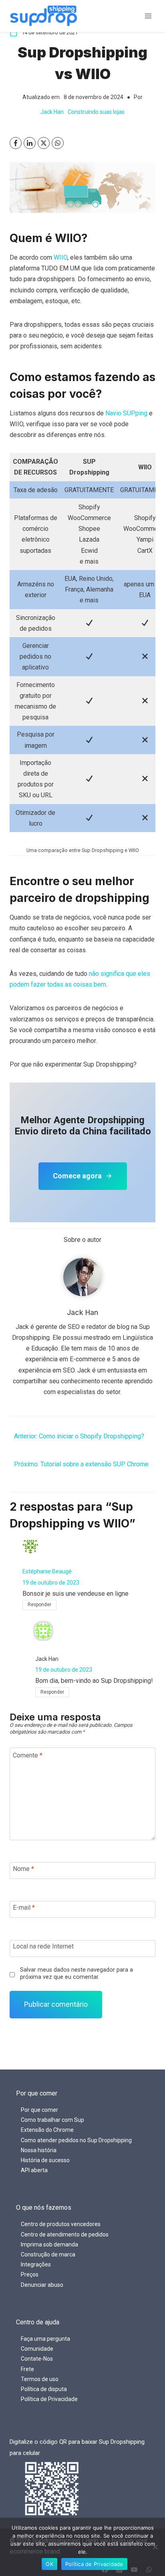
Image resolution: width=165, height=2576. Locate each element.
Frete (27, 2369)
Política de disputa (44, 2389)
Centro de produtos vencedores (61, 2224)
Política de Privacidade (49, 2399)
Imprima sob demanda (49, 2244)
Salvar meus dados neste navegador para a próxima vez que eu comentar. (76, 1974)
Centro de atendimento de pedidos (65, 2234)
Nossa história (39, 2150)
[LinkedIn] (30, 143)
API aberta (34, 2170)
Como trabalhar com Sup (52, 2120)
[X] (44, 143)
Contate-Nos (37, 2359)
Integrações (36, 2264)
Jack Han (52, 112)
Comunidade (37, 2349)
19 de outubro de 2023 (51, 1583)
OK (49, 2564)
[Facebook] (16, 143)
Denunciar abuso (42, 2285)
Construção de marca (48, 2254)
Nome (23, 1869)
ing (143, 413)
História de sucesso (45, 2160)
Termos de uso (40, 2379)
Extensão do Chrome (47, 2130)
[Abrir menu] (148, 16)
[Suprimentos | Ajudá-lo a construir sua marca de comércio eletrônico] (44, 16)
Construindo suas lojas (96, 112)
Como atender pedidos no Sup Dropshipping (76, 2140)
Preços (30, 2274)
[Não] (155, 2547)
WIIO (60, 257)
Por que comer (39, 2110)
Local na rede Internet (43, 1946)
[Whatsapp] (58, 143)
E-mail (24, 1908)
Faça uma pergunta (45, 2339)
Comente (28, 1755)
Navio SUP (120, 413)
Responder (39, 1605)
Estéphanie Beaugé (47, 1571)
